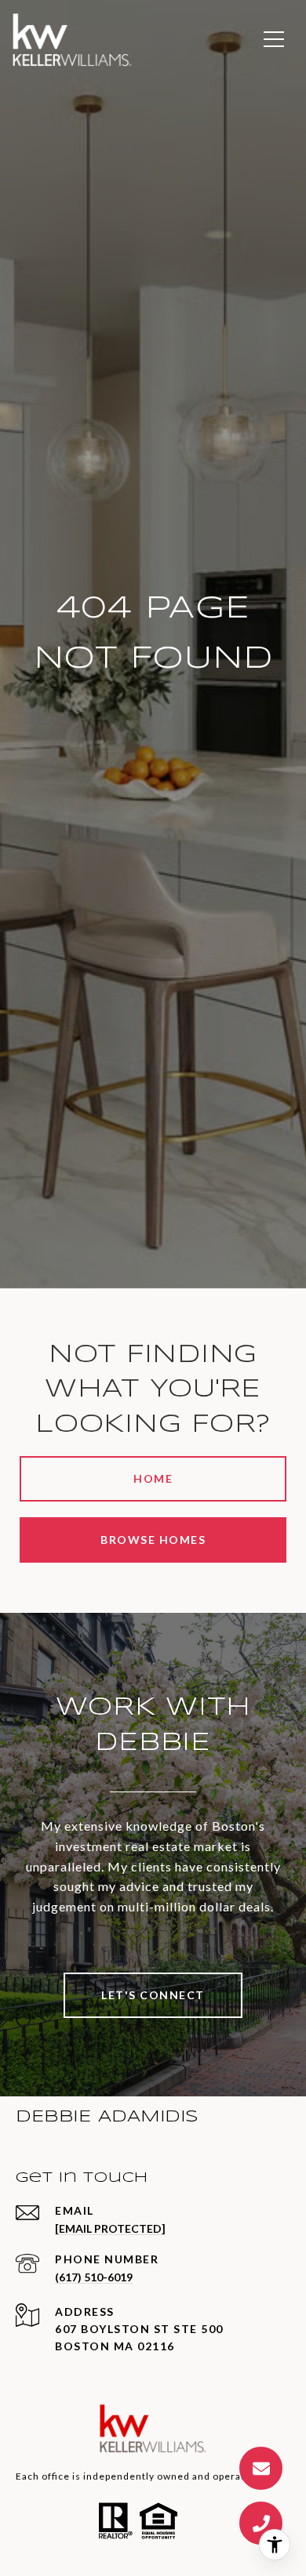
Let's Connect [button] (153, 1995)
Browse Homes (153, 1540)
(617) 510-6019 (94, 2277)
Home (153, 1478)
